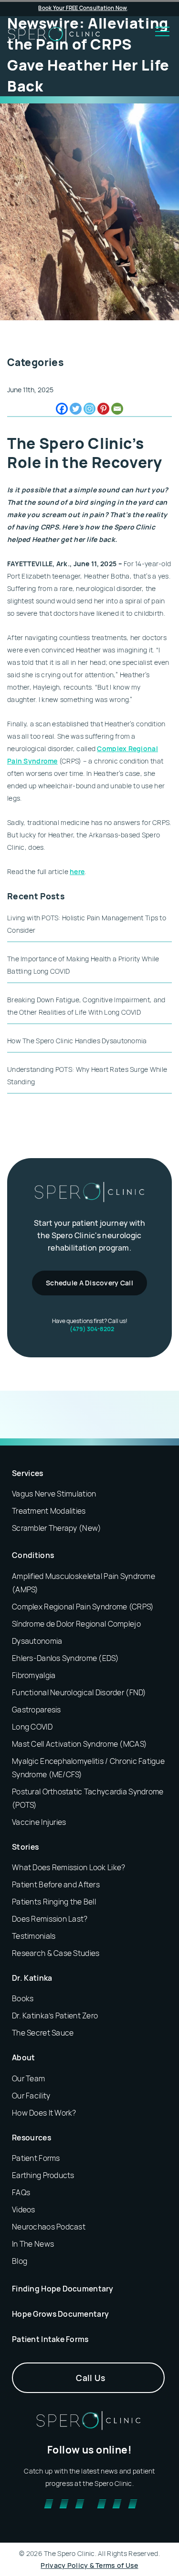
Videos (24, 2209)
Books (23, 1998)
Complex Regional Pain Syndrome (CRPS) (83, 1606)
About (24, 2057)
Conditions (33, 1555)
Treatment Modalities (49, 1511)
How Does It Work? (44, 2112)
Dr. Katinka (32, 1978)
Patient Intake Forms (50, 2339)
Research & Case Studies (56, 1953)
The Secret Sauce (43, 2033)
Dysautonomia (37, 1640)
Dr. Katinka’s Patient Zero (55, 2016)
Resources (32, 2137)
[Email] (117, 409)
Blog (20, 2260)
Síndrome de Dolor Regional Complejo (76, 1623)
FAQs (21, 2192)
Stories (25, 1846)
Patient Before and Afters (56, 1884)
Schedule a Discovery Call (89, 1283)
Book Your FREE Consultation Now (83, 8)
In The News (33, 2243)
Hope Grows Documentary (60, 2313)
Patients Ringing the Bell (54, 1902)
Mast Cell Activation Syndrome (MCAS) (79, 1743)
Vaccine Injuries (39, 1822)
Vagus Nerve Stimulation (54, 1494)
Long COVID (32, 1726)
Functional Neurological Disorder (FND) (79, 1692)
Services (28, 1473)
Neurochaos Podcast (49, 2226)
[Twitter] (76, 409)
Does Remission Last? (50, 1919)
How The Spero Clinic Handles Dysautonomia (77, 1041)
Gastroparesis (37, 1709)
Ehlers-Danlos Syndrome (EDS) (65, 1658)
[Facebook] (62, 409)
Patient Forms (36, 2158)
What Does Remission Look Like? (68, 1867)
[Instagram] (89, 409)
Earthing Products (43, 2175)
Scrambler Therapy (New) (57, 1528)
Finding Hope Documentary (63, 2288)
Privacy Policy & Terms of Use (89, 2565)
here (77, 871)
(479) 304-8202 (92, 1329)
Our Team (28, 2078)
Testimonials (34, 1936)
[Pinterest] (103, 409)
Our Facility (31, 2095)
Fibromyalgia (34, 1675)
